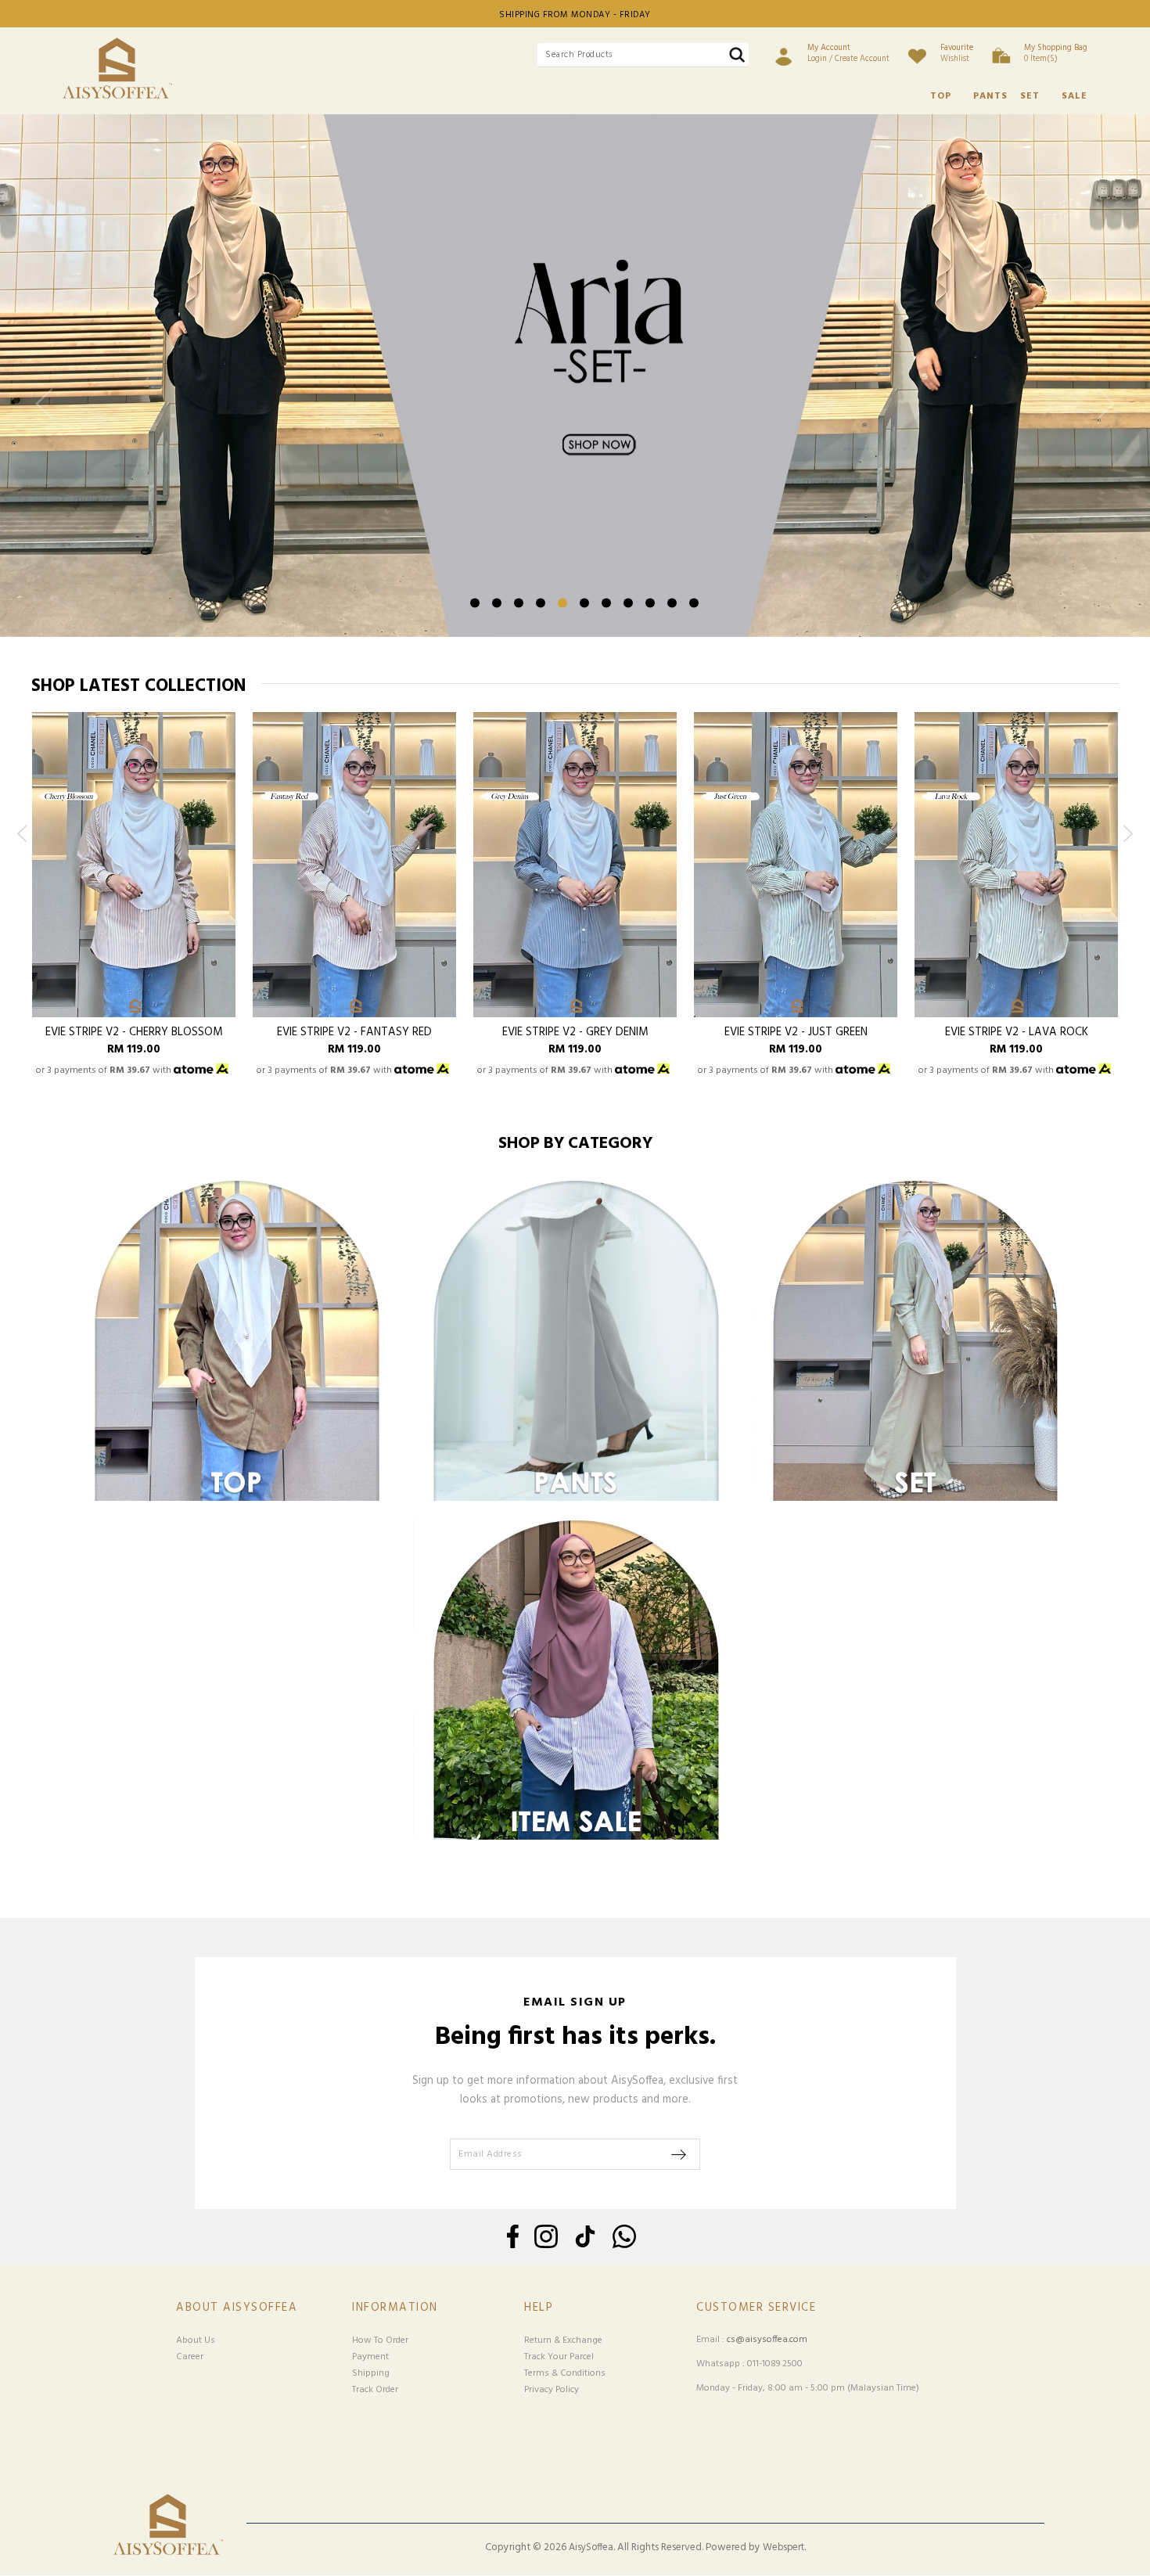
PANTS (990, 96)
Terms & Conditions (565, 2373)
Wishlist (957, 53)
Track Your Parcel (559, 2357)
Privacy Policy (552, 2390)
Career (190, 2357)
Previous (48, 417)
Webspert (783, 2548)
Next (1102, 417)
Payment (370, 2357)
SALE (1075, 96)
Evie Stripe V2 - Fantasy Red (354, 1033)
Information (395, 2308)
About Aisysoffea (237, 2308)
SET (1030, 96)
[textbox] (643, 55)
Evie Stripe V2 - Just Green (796, 1033)
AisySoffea (591, 2548)
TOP (941, 96)
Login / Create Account (848, 53)
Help (539, 2308)
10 (672, 603)
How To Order (380, 2340)
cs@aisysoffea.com (767, 2340)
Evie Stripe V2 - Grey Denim (575, 1033)
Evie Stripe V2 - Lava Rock (1017, 1033)
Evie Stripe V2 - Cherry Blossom (134, 1033)
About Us (196, 2340)
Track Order (375, 2390)
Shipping (371, 2373)
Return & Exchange (563, 2340)
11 (694, 603)
